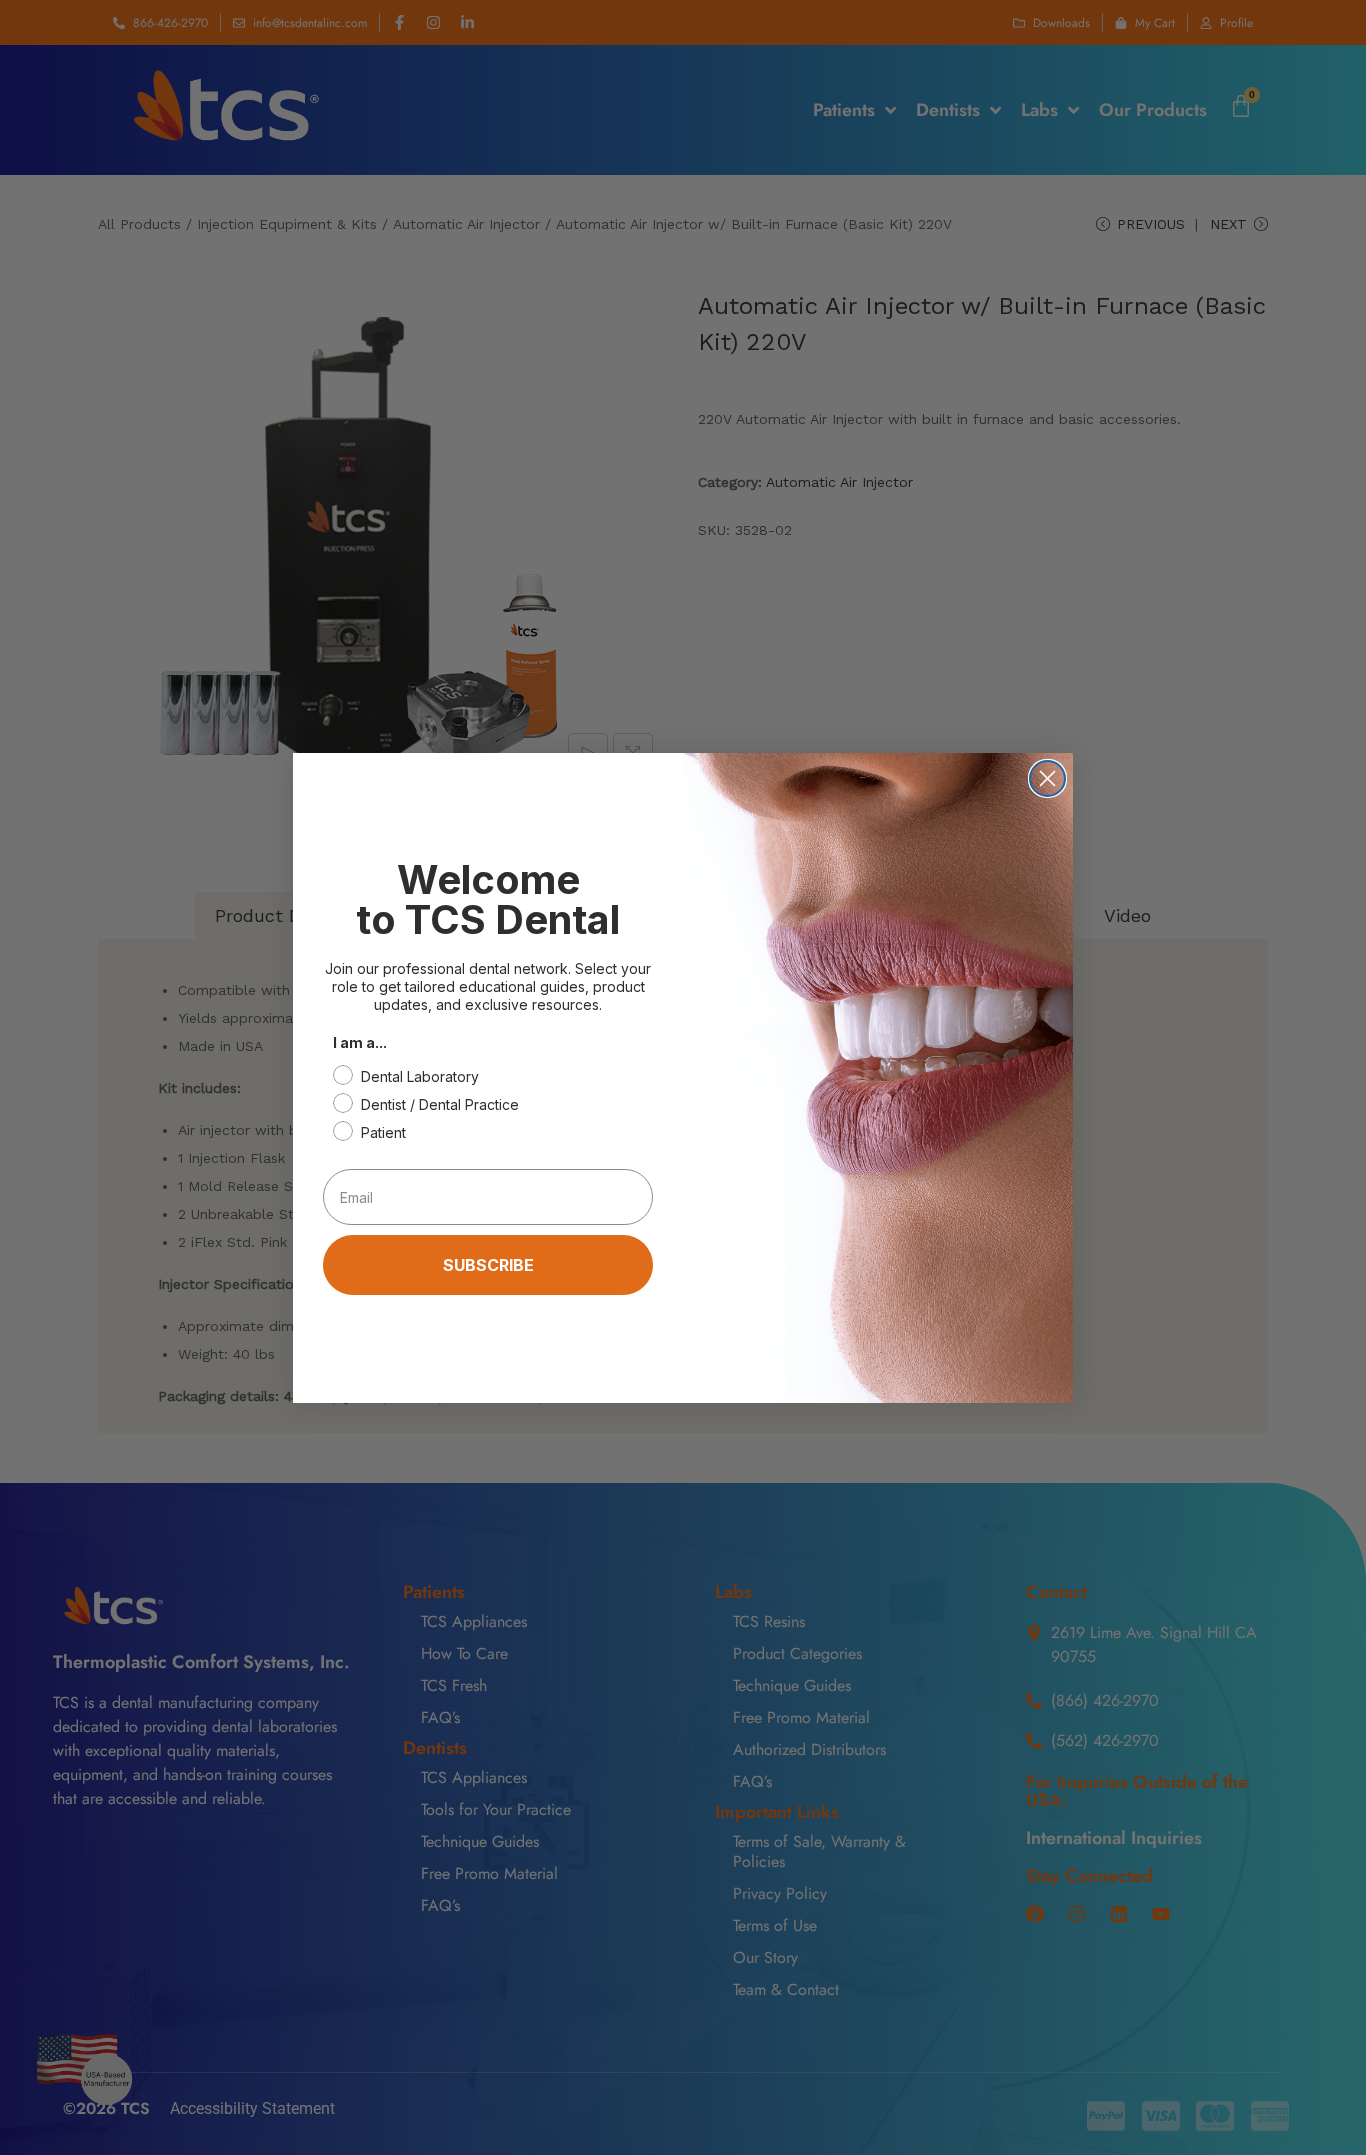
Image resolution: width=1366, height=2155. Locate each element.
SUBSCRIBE (488, 1265)
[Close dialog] (1047, 778)
